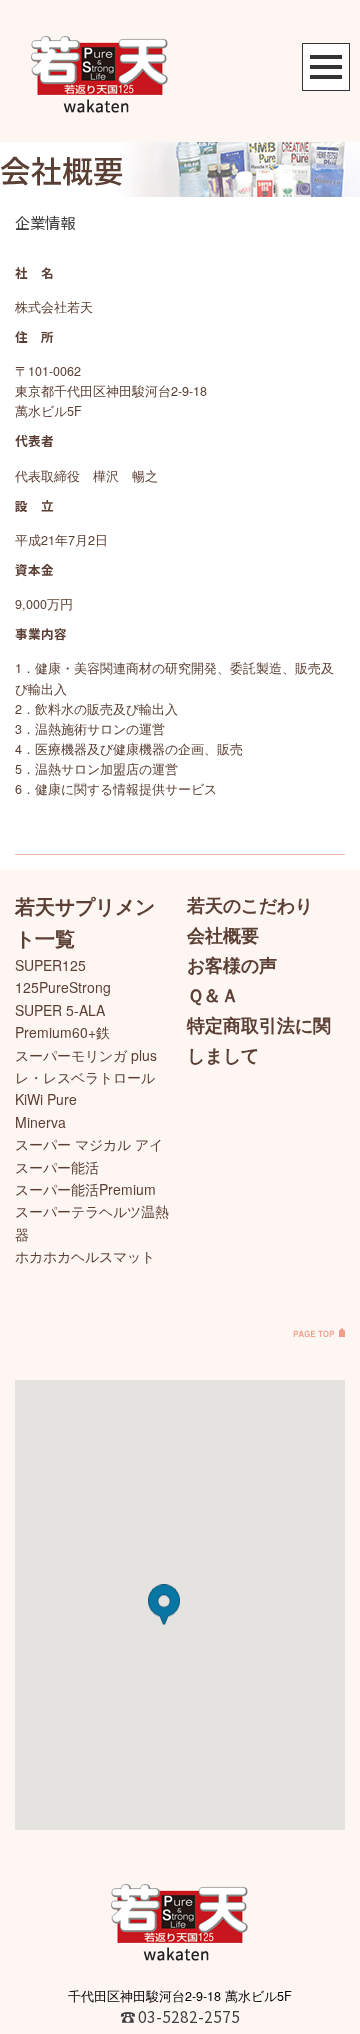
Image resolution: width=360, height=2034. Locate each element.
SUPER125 (50, 965)
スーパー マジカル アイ (89, 1144)
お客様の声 (232, 965)
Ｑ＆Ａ (213, 995)
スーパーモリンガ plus (86, 1055)
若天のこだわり (250, 905)
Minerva (40, 1122)
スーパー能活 (57, 1167)
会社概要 (223, 935)
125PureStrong (63, 987)
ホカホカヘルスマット (85, 1256)
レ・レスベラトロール (85, 1077)
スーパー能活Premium (85, 1189)
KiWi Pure (46, 1099)
